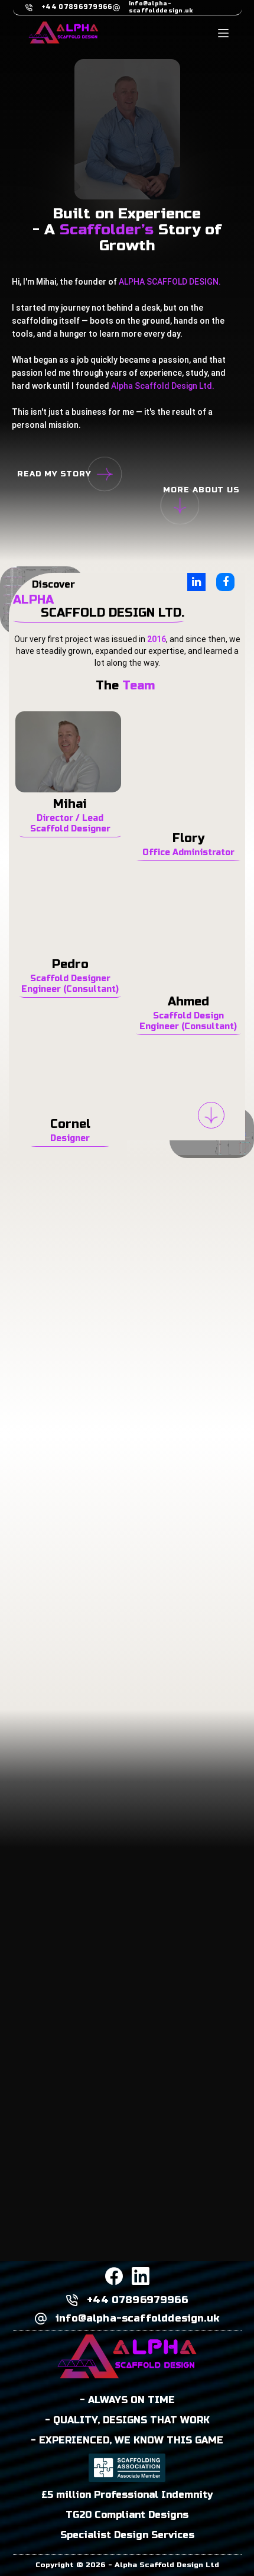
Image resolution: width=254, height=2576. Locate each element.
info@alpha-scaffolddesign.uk (161, 7)
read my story (54, 474)
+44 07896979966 (77, 7)
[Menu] (223, 33)
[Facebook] (114, 2276)
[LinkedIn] (141, 2276)
